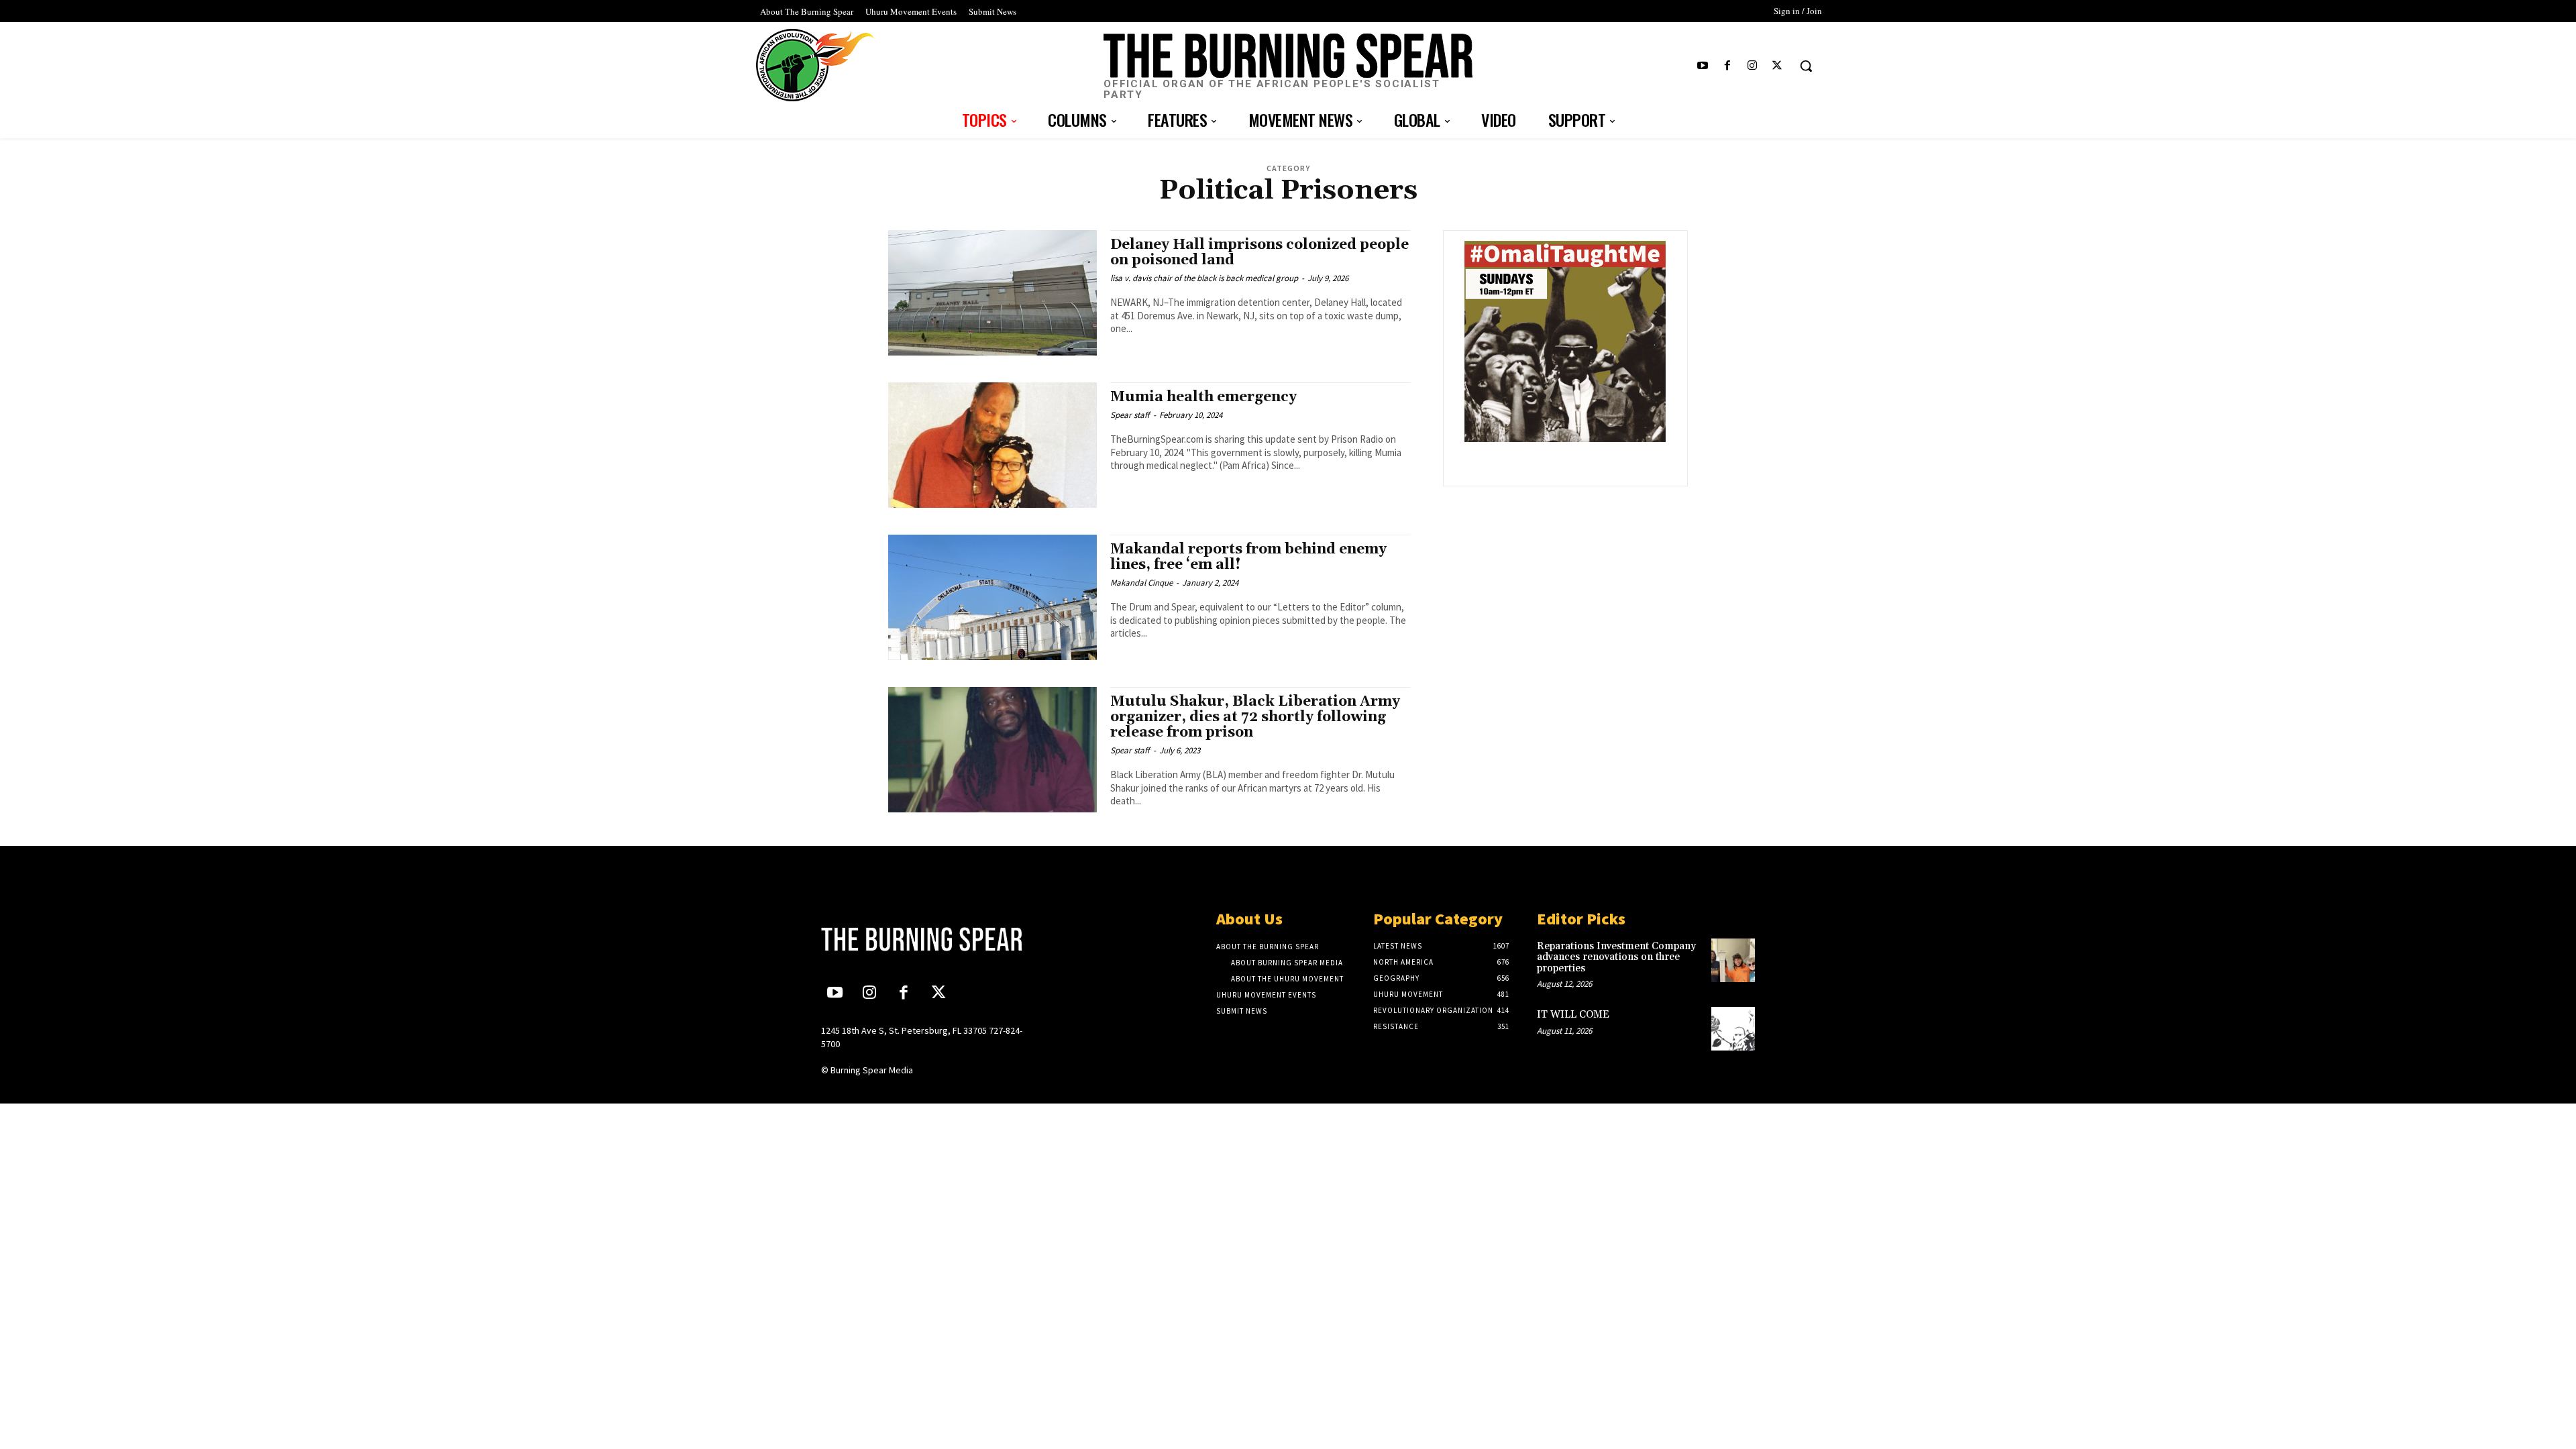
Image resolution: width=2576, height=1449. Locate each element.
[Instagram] (1753, 66)
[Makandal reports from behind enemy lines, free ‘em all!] (992, 597)
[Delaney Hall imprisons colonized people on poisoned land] (992, 293)
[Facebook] (1727, 66)
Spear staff (1130, 415)
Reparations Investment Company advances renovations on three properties (1616, 957)
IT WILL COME (1573, 1015)
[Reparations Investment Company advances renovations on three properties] (1733, 960)
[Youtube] (1702, 66)
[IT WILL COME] (1733, 1029)
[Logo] (930, 939)
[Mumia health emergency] (992, 445)
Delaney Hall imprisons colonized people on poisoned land (1259, 253)
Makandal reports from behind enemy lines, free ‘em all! (1248, 557)
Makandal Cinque (1141, 583)
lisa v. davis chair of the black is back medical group (1204, 278)
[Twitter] (1777, 66)
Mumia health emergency (1203, 397)
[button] (1806, 66)
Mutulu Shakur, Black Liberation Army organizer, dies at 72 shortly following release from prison (1255, 717)
